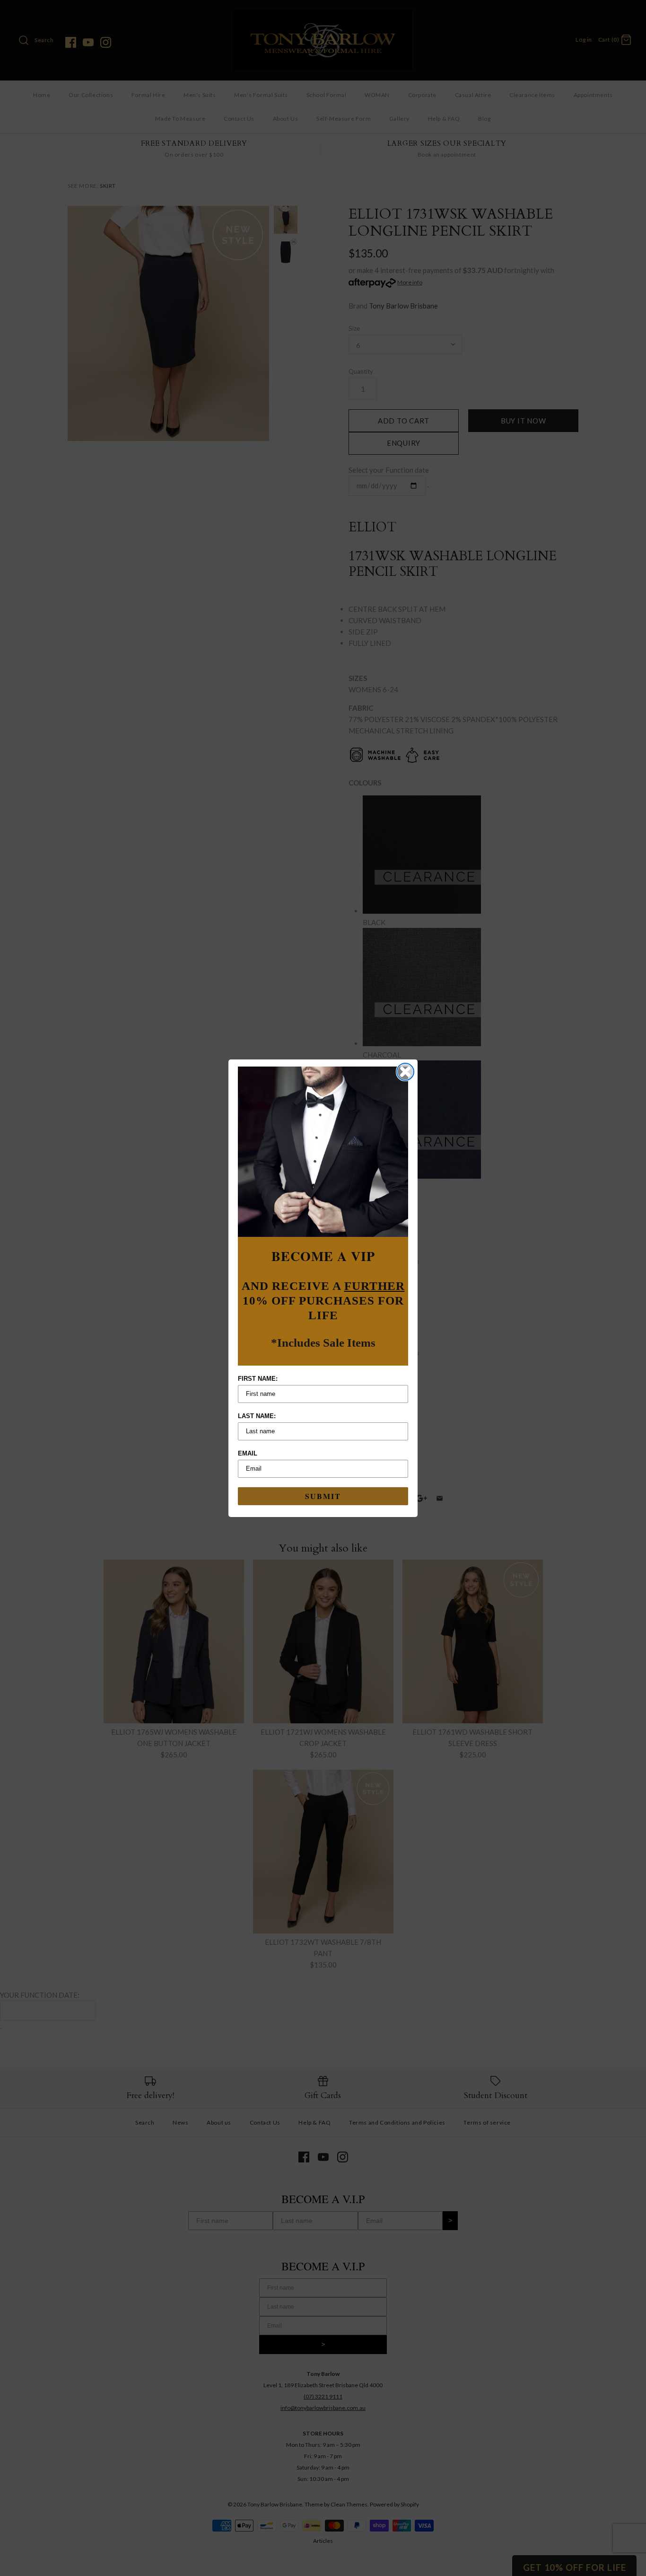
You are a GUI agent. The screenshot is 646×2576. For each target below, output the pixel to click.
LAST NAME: (257, 1416)
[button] (323, 1152)
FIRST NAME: (258, 1379)
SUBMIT (323, 1496)
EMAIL (248, 1453)
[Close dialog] (405, 1072)
